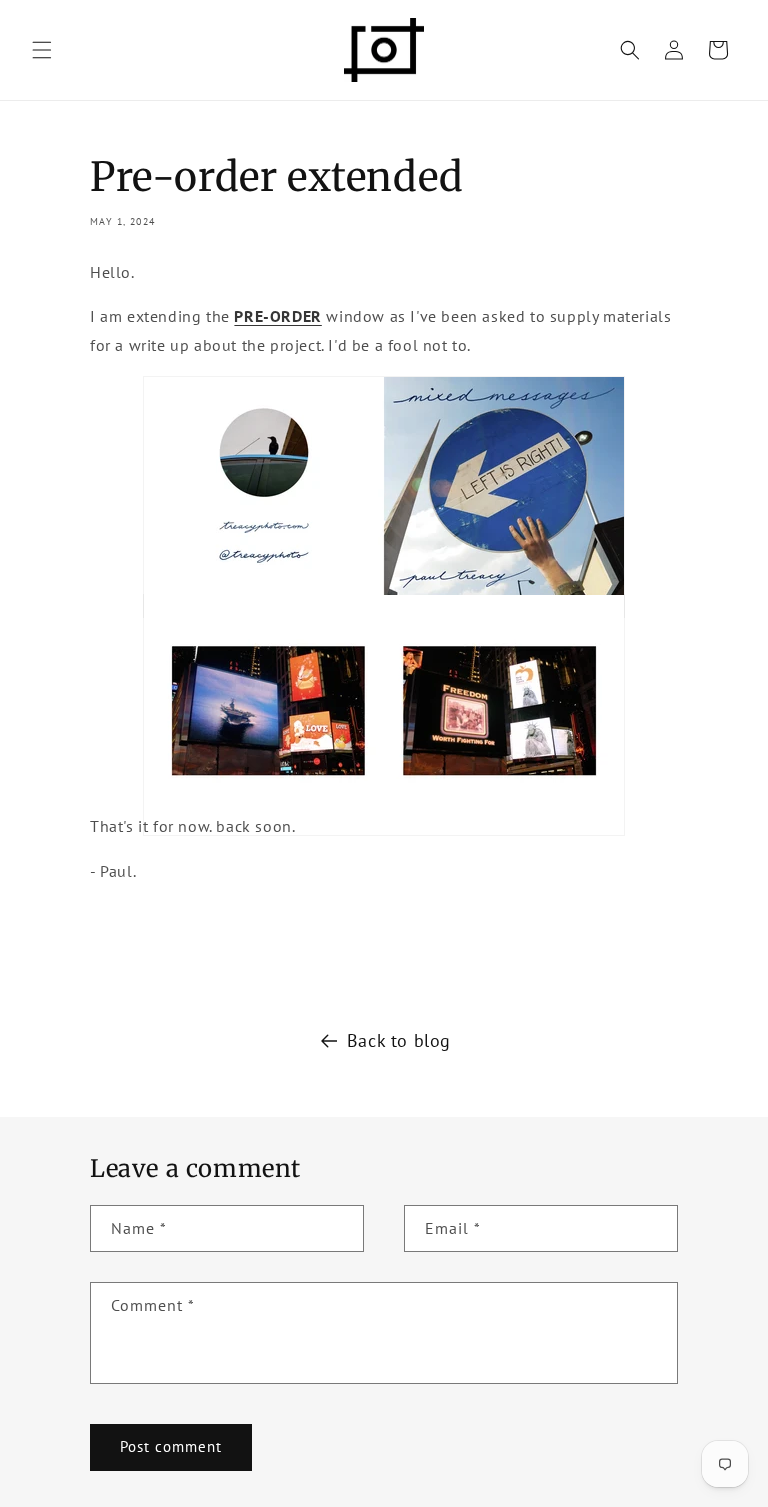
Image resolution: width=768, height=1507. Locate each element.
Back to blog (399, 1040)
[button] (42, 50)
